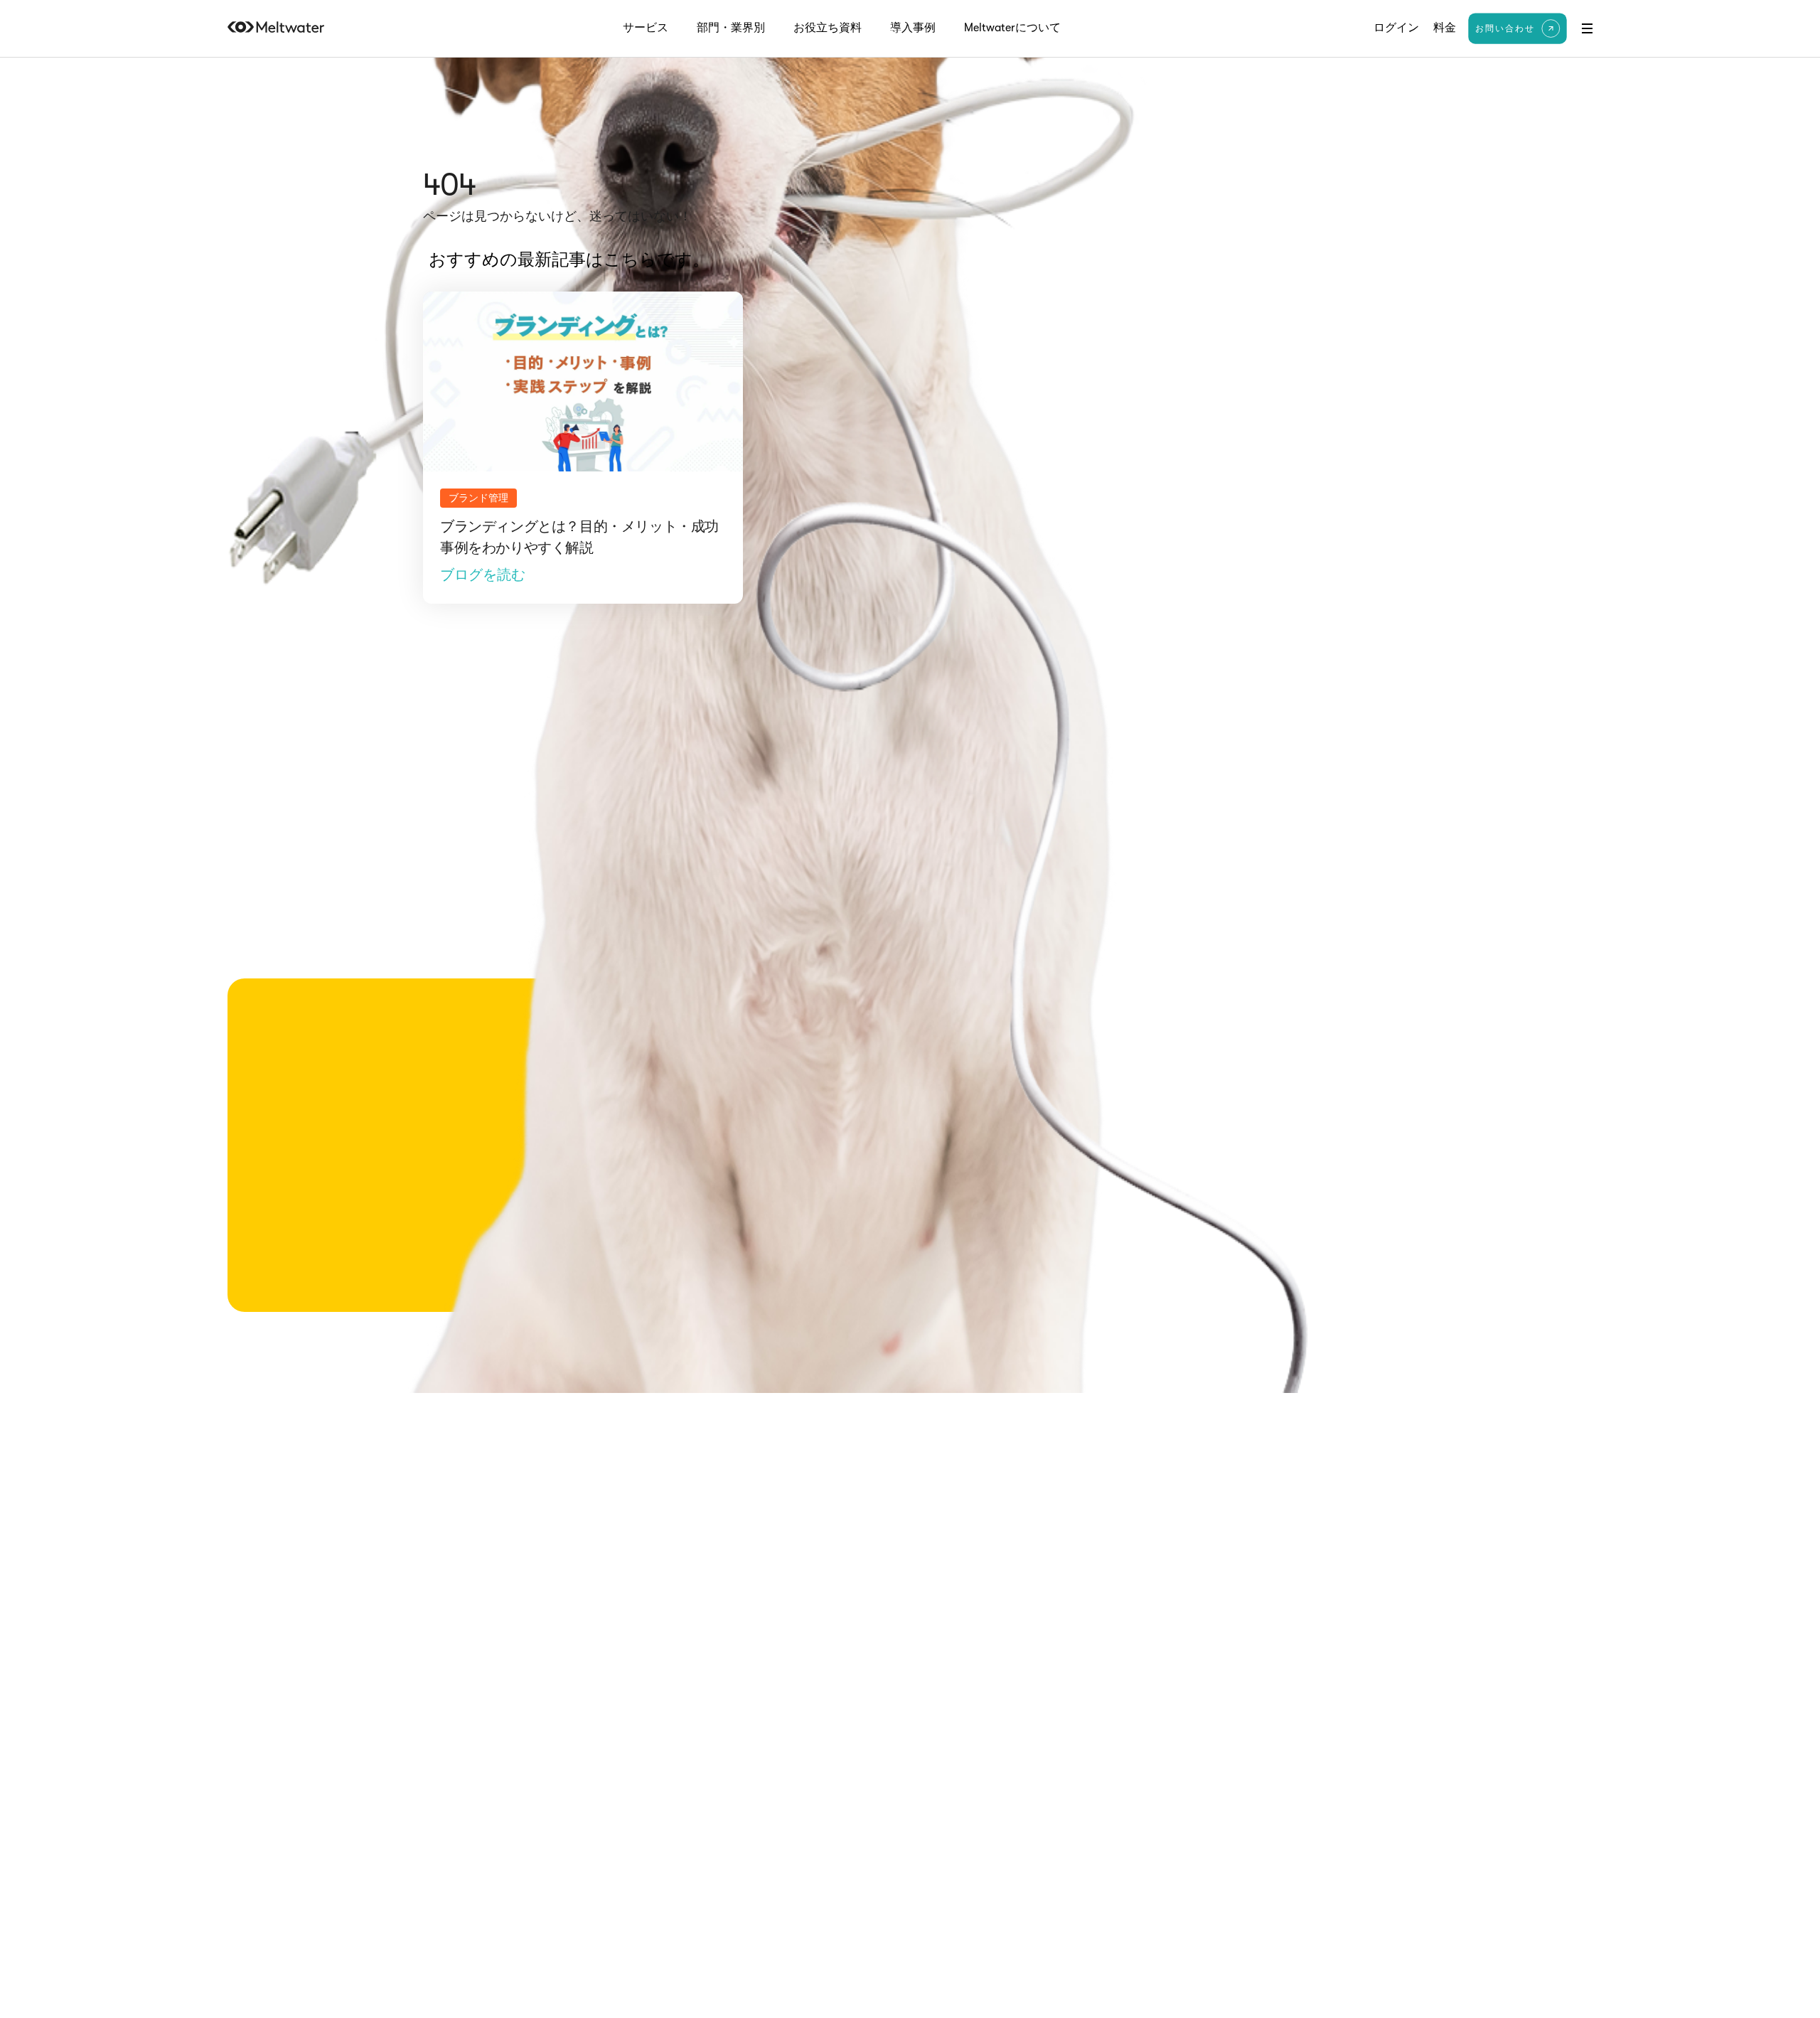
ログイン (1396, 28)
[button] (1587, 28)
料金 (1445, 28)
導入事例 (913, 28)
